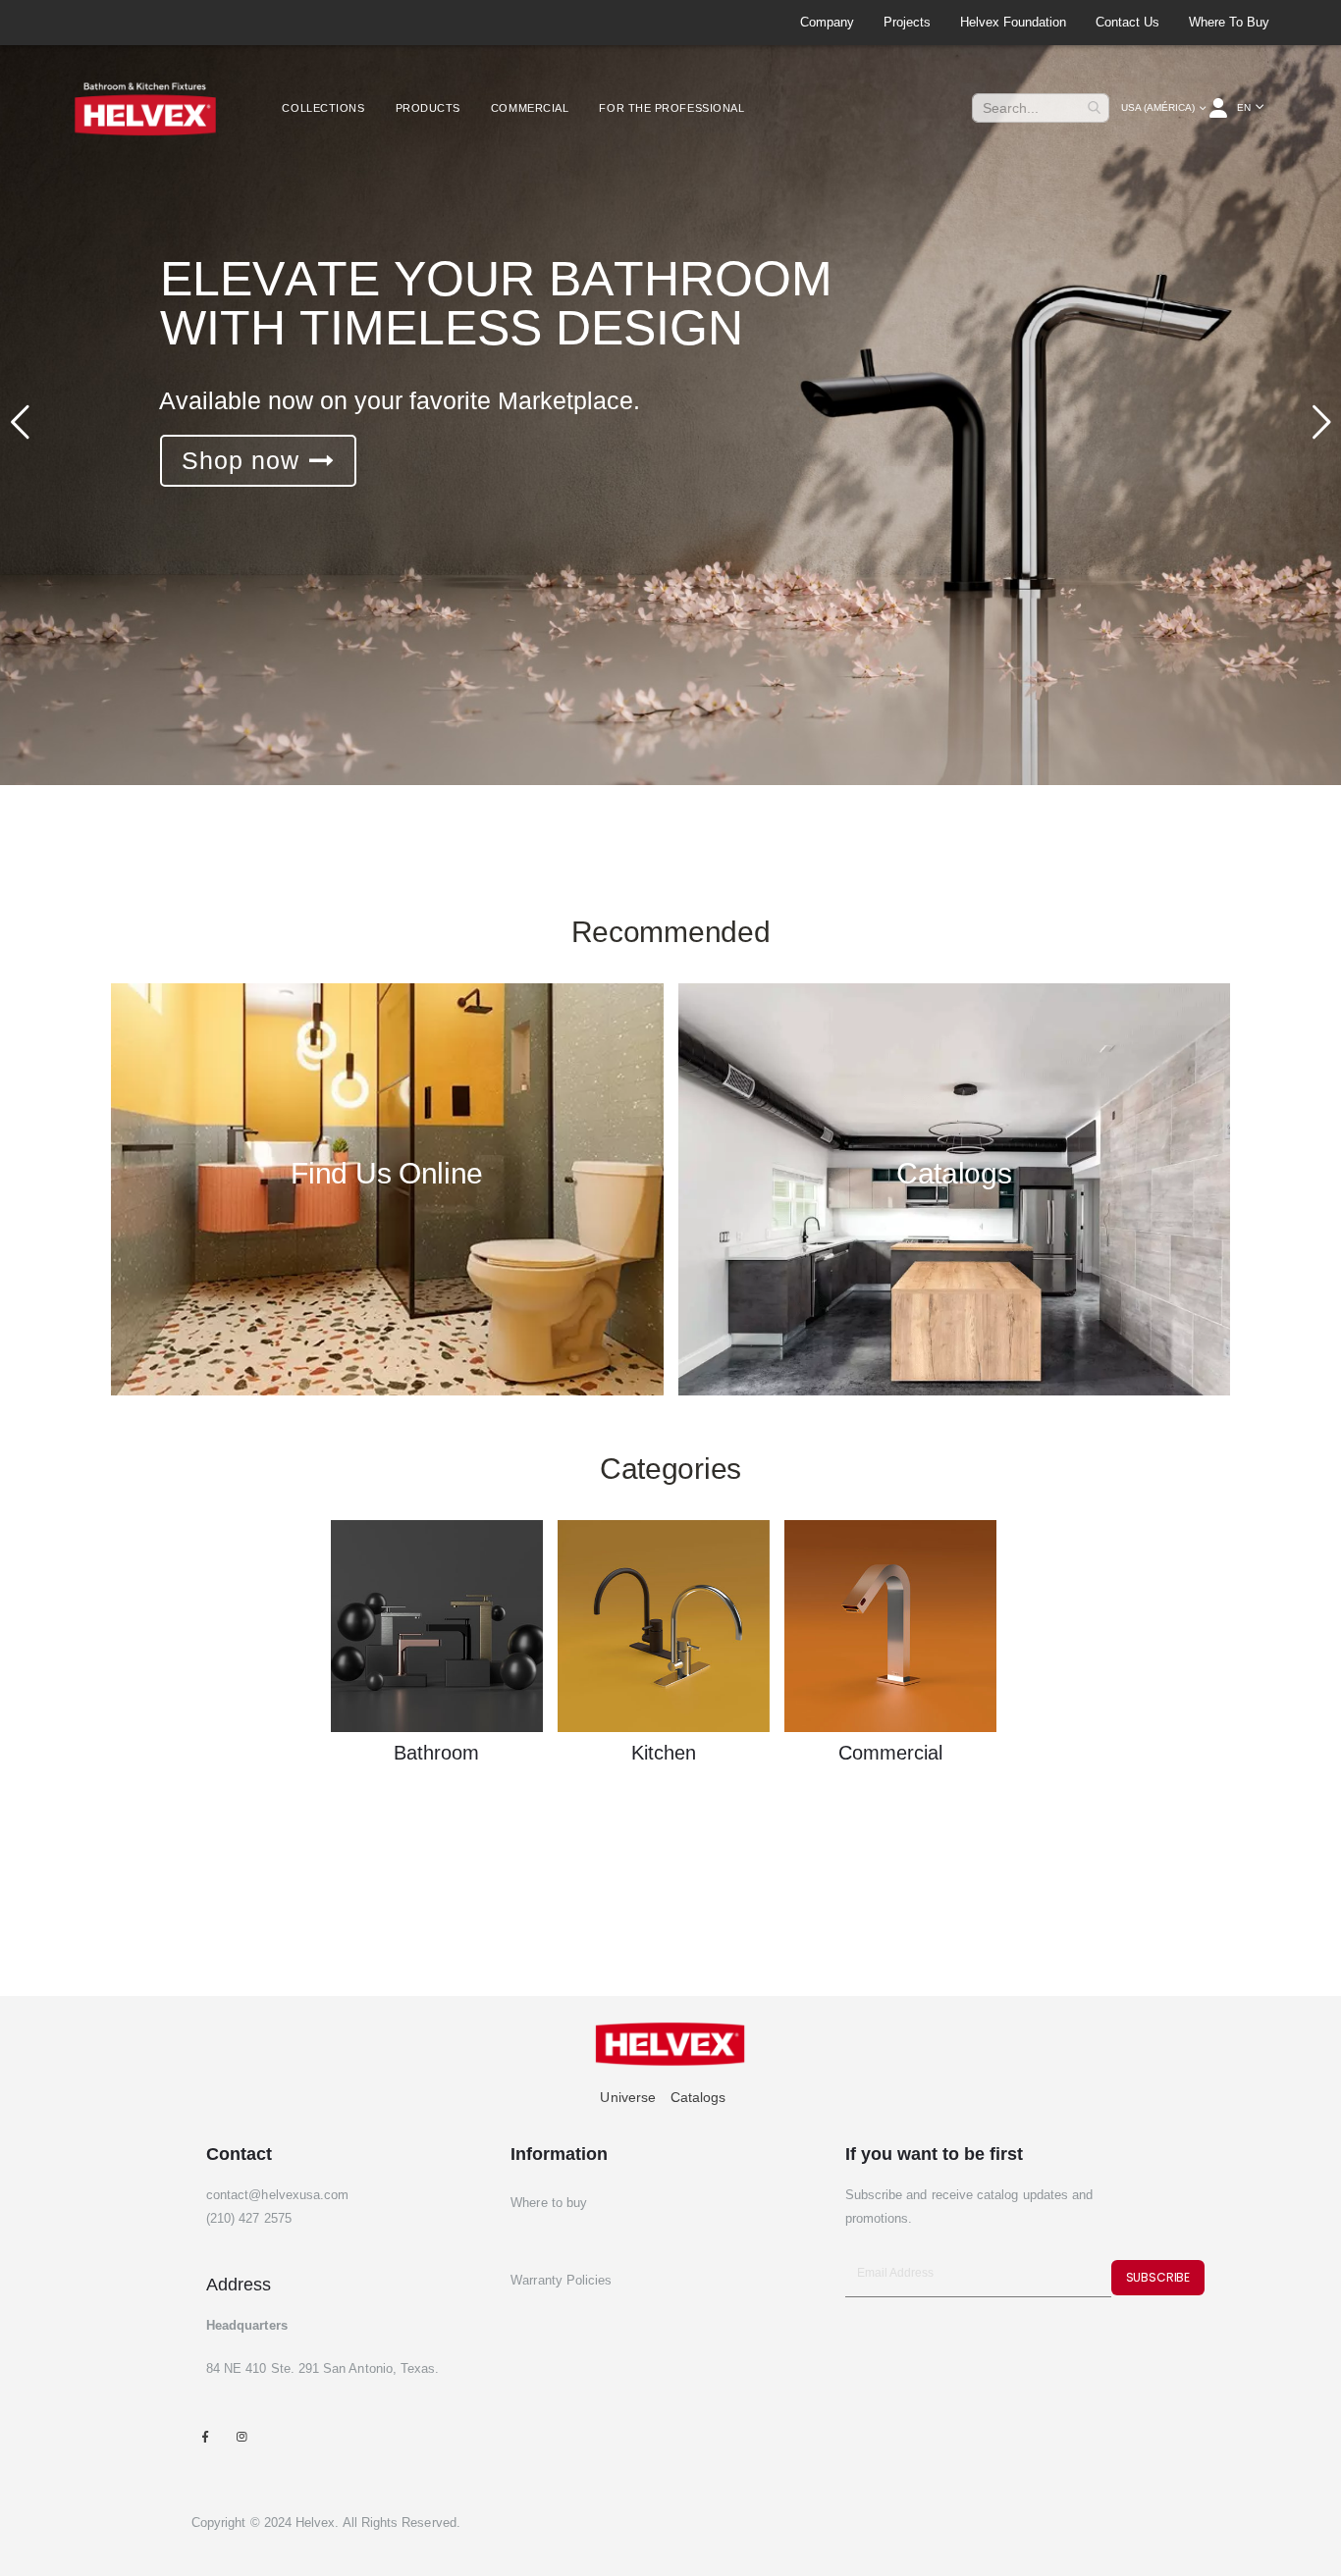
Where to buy (1229, 22)
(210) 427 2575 (249, 2218)
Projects (907, 22)
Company (827, 22)
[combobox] (1041, 108)
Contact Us (1127, 22)
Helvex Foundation (1013, 22)
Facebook (205, 2436)
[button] (1251, 108)
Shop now (241, 460)
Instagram (242, 2436)
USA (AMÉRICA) (1158, 107)
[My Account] (1220, 108)
